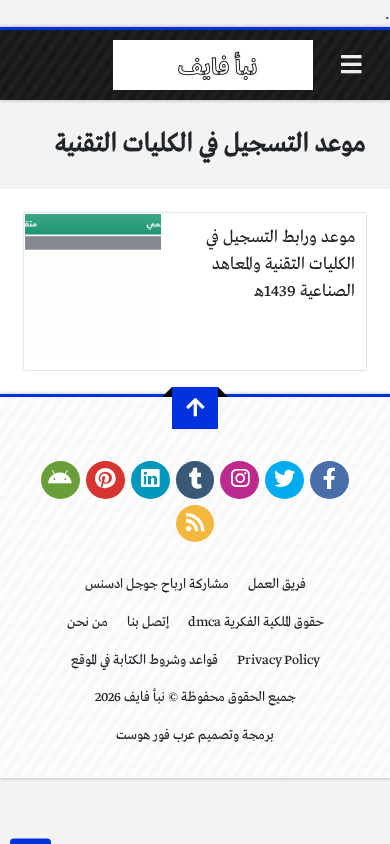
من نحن (87, 622)
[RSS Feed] (195, 524)
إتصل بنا (148, 622)
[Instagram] (239, 480)
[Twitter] (284, 480)
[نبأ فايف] (213, 65)
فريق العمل (277, 584)
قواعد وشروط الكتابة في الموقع (144, 660)
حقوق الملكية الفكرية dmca (256, 622)
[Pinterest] (105, 480)
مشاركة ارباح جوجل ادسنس (157, 584)
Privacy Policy (278, 660)
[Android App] (60, 480)
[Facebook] (329, 480)
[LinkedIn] (150, 480)
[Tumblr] (195, 480)
